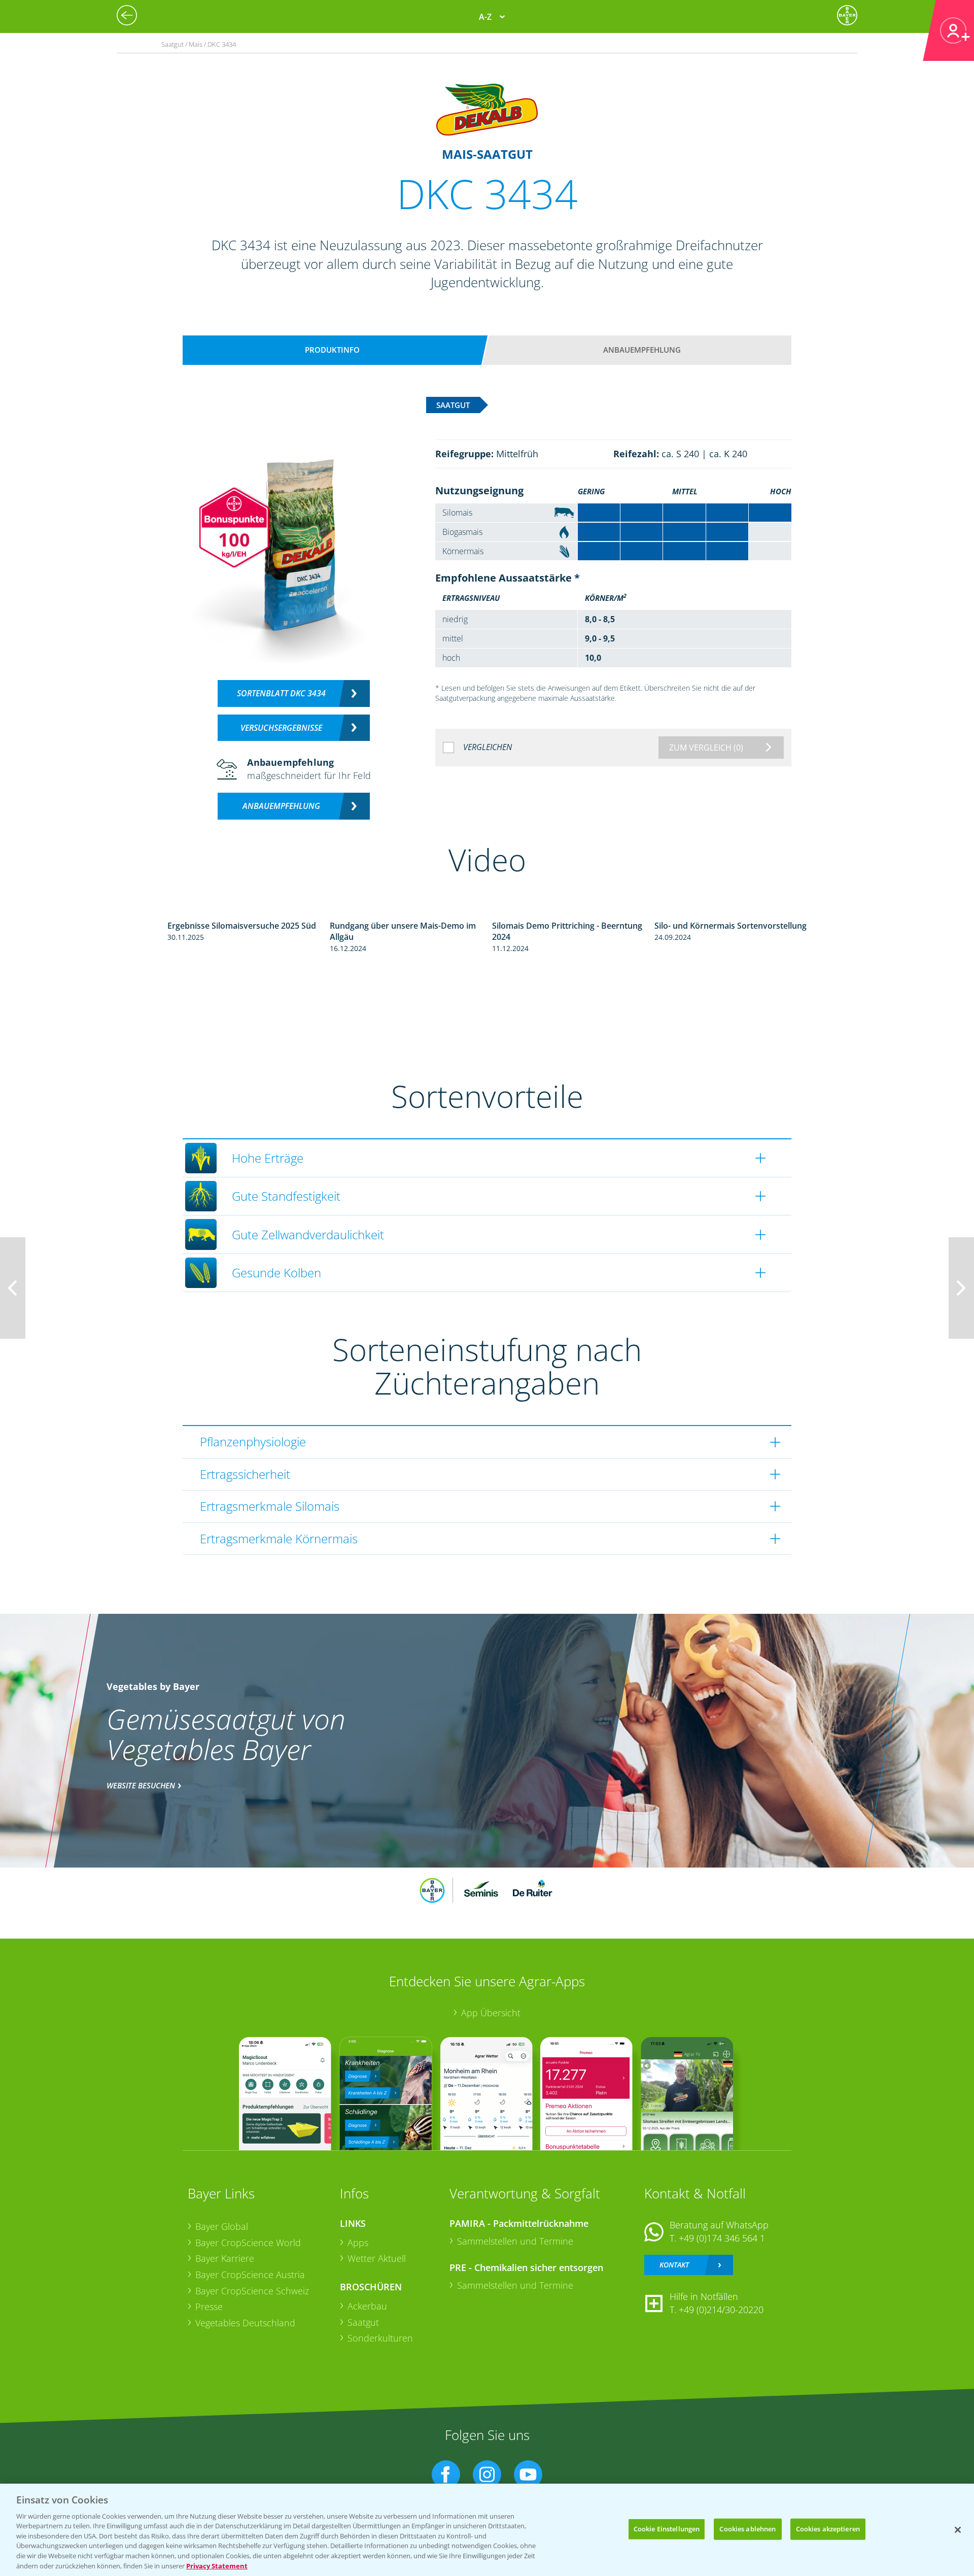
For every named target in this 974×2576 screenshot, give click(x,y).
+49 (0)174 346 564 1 (722, 2238)
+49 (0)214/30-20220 (721, 2310)
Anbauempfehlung (642, 350)
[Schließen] (958, 2530)
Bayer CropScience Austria (250, 2275)
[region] (487, 2530)
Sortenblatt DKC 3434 (281, 693)
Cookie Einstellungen (667, 2529)
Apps (358, 2243)
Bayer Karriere (225, 2258)
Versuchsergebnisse (281, 728)
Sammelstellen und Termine (515, 2241)
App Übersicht (491, 2013)
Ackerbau (367, 2306)
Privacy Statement (217, 2565)
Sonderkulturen (380, 2338)
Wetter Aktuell (377, 2258)
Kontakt (674, 2265)
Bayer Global (222, 2226)
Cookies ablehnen (747, 2529)
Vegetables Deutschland (245, 2323)
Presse (209, 2307)
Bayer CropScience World (248, 2243)
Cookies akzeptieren (828, 2529)
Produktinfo (332, 350)
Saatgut (363, 2322)
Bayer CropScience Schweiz (252, 2291)
